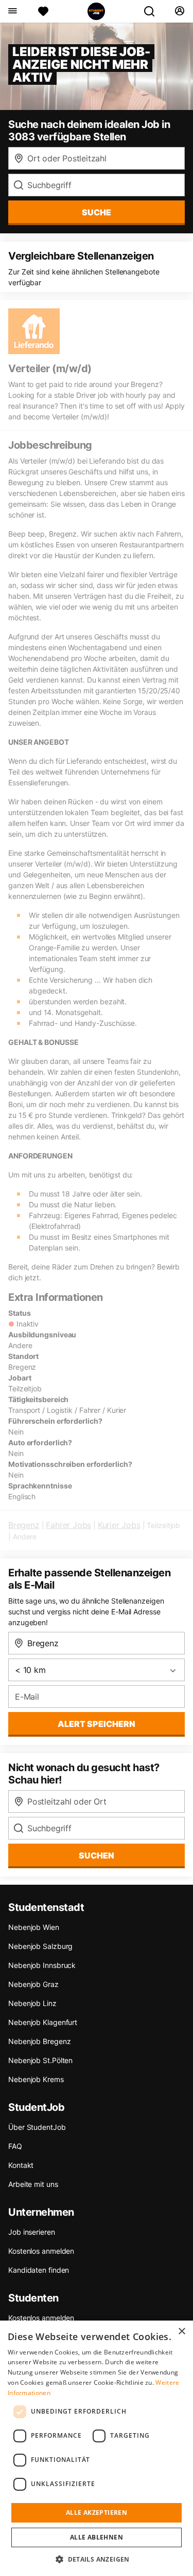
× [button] (181, 2332)
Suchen (97, 1855)
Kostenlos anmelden (41, 2251)
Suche (97, 212)
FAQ (15, 2146)
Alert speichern (97, 1724)
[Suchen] (153, 11)
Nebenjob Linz (32, 2003)
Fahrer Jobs (68, 1525)
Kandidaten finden (39, 2270)
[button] (97, 2559)
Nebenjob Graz (33, 1984)
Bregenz (24, 1525)
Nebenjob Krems (36, 2079)
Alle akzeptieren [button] (97, 2513)
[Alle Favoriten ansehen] (43, 11)
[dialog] (97, 2448)
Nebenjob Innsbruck (42, 1965)
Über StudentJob (37, 2127)
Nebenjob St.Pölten (40, 2060)
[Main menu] (12, 11)
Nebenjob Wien (34, 1927)
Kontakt (21, 2165)
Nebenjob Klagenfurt (43, 2022)
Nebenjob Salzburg (40, 1946)
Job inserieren (32, 2232)
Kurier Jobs (119, 1525)
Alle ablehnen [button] (97, 2537)
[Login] (179, 11)
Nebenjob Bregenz (39, 2041)
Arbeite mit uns (33, 2184)
